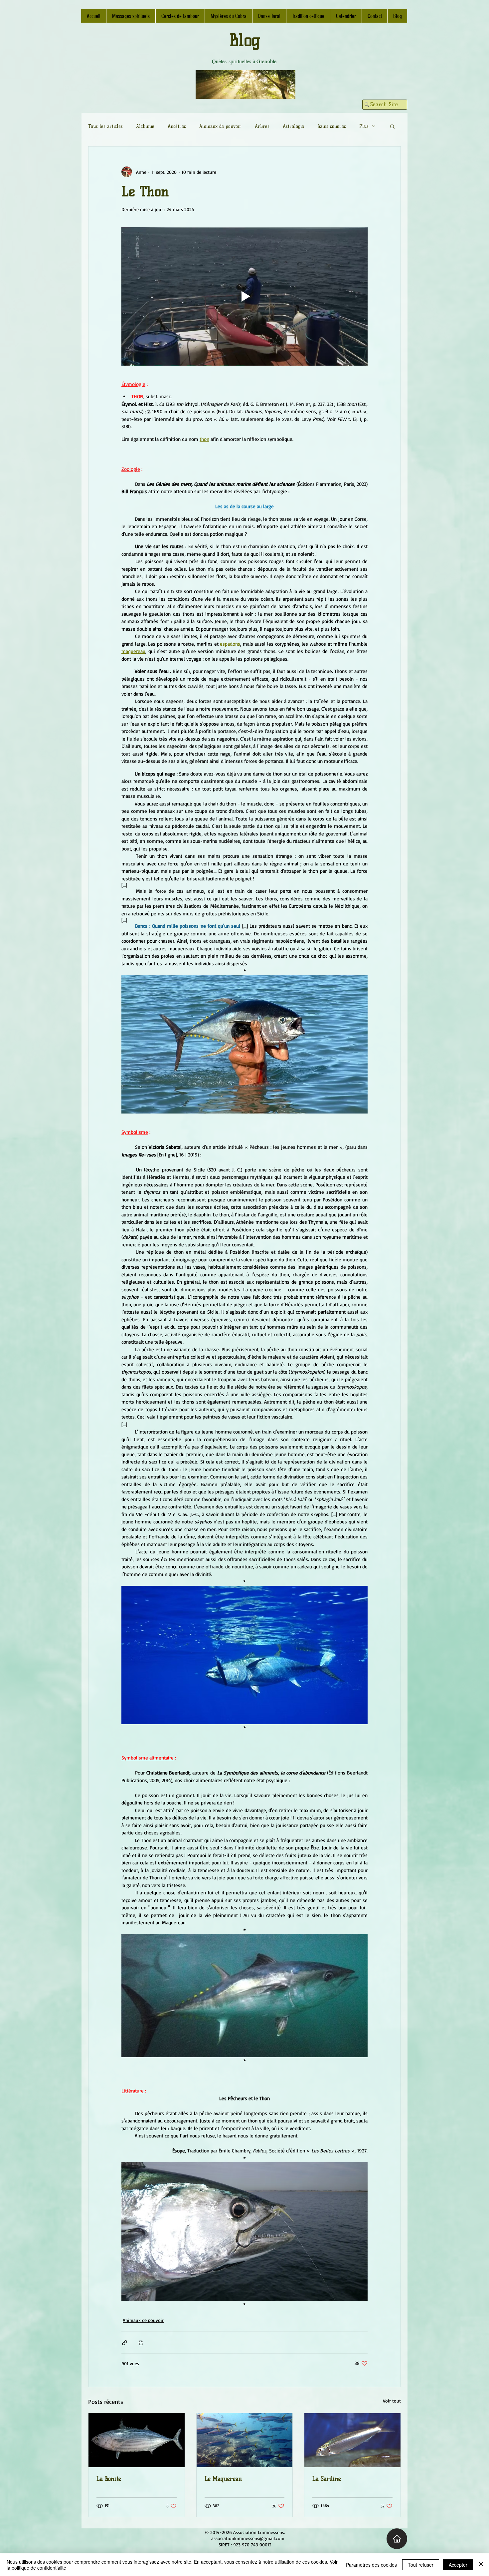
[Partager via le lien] (125, 2343)
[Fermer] (481, 2565)
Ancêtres (177, 126)
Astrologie (293, 126)
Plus (364, 126)
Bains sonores (332, 126)
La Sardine (327, 2479)
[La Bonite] (137, 2440)
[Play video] (244, 296)
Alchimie (145, 126)
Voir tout (392, 2401)
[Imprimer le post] (141, 2343)
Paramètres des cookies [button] (371, 2565)
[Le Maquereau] (245, 2440)
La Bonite (109, 2479)
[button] (392, 126)
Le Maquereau (223, 2479)
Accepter (458, 2565)
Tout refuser (421, 2565)
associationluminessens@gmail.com (248, 2538)
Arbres (262, 126)
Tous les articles (105, 126)
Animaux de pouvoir (220, 126)
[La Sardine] (352, 2440)
